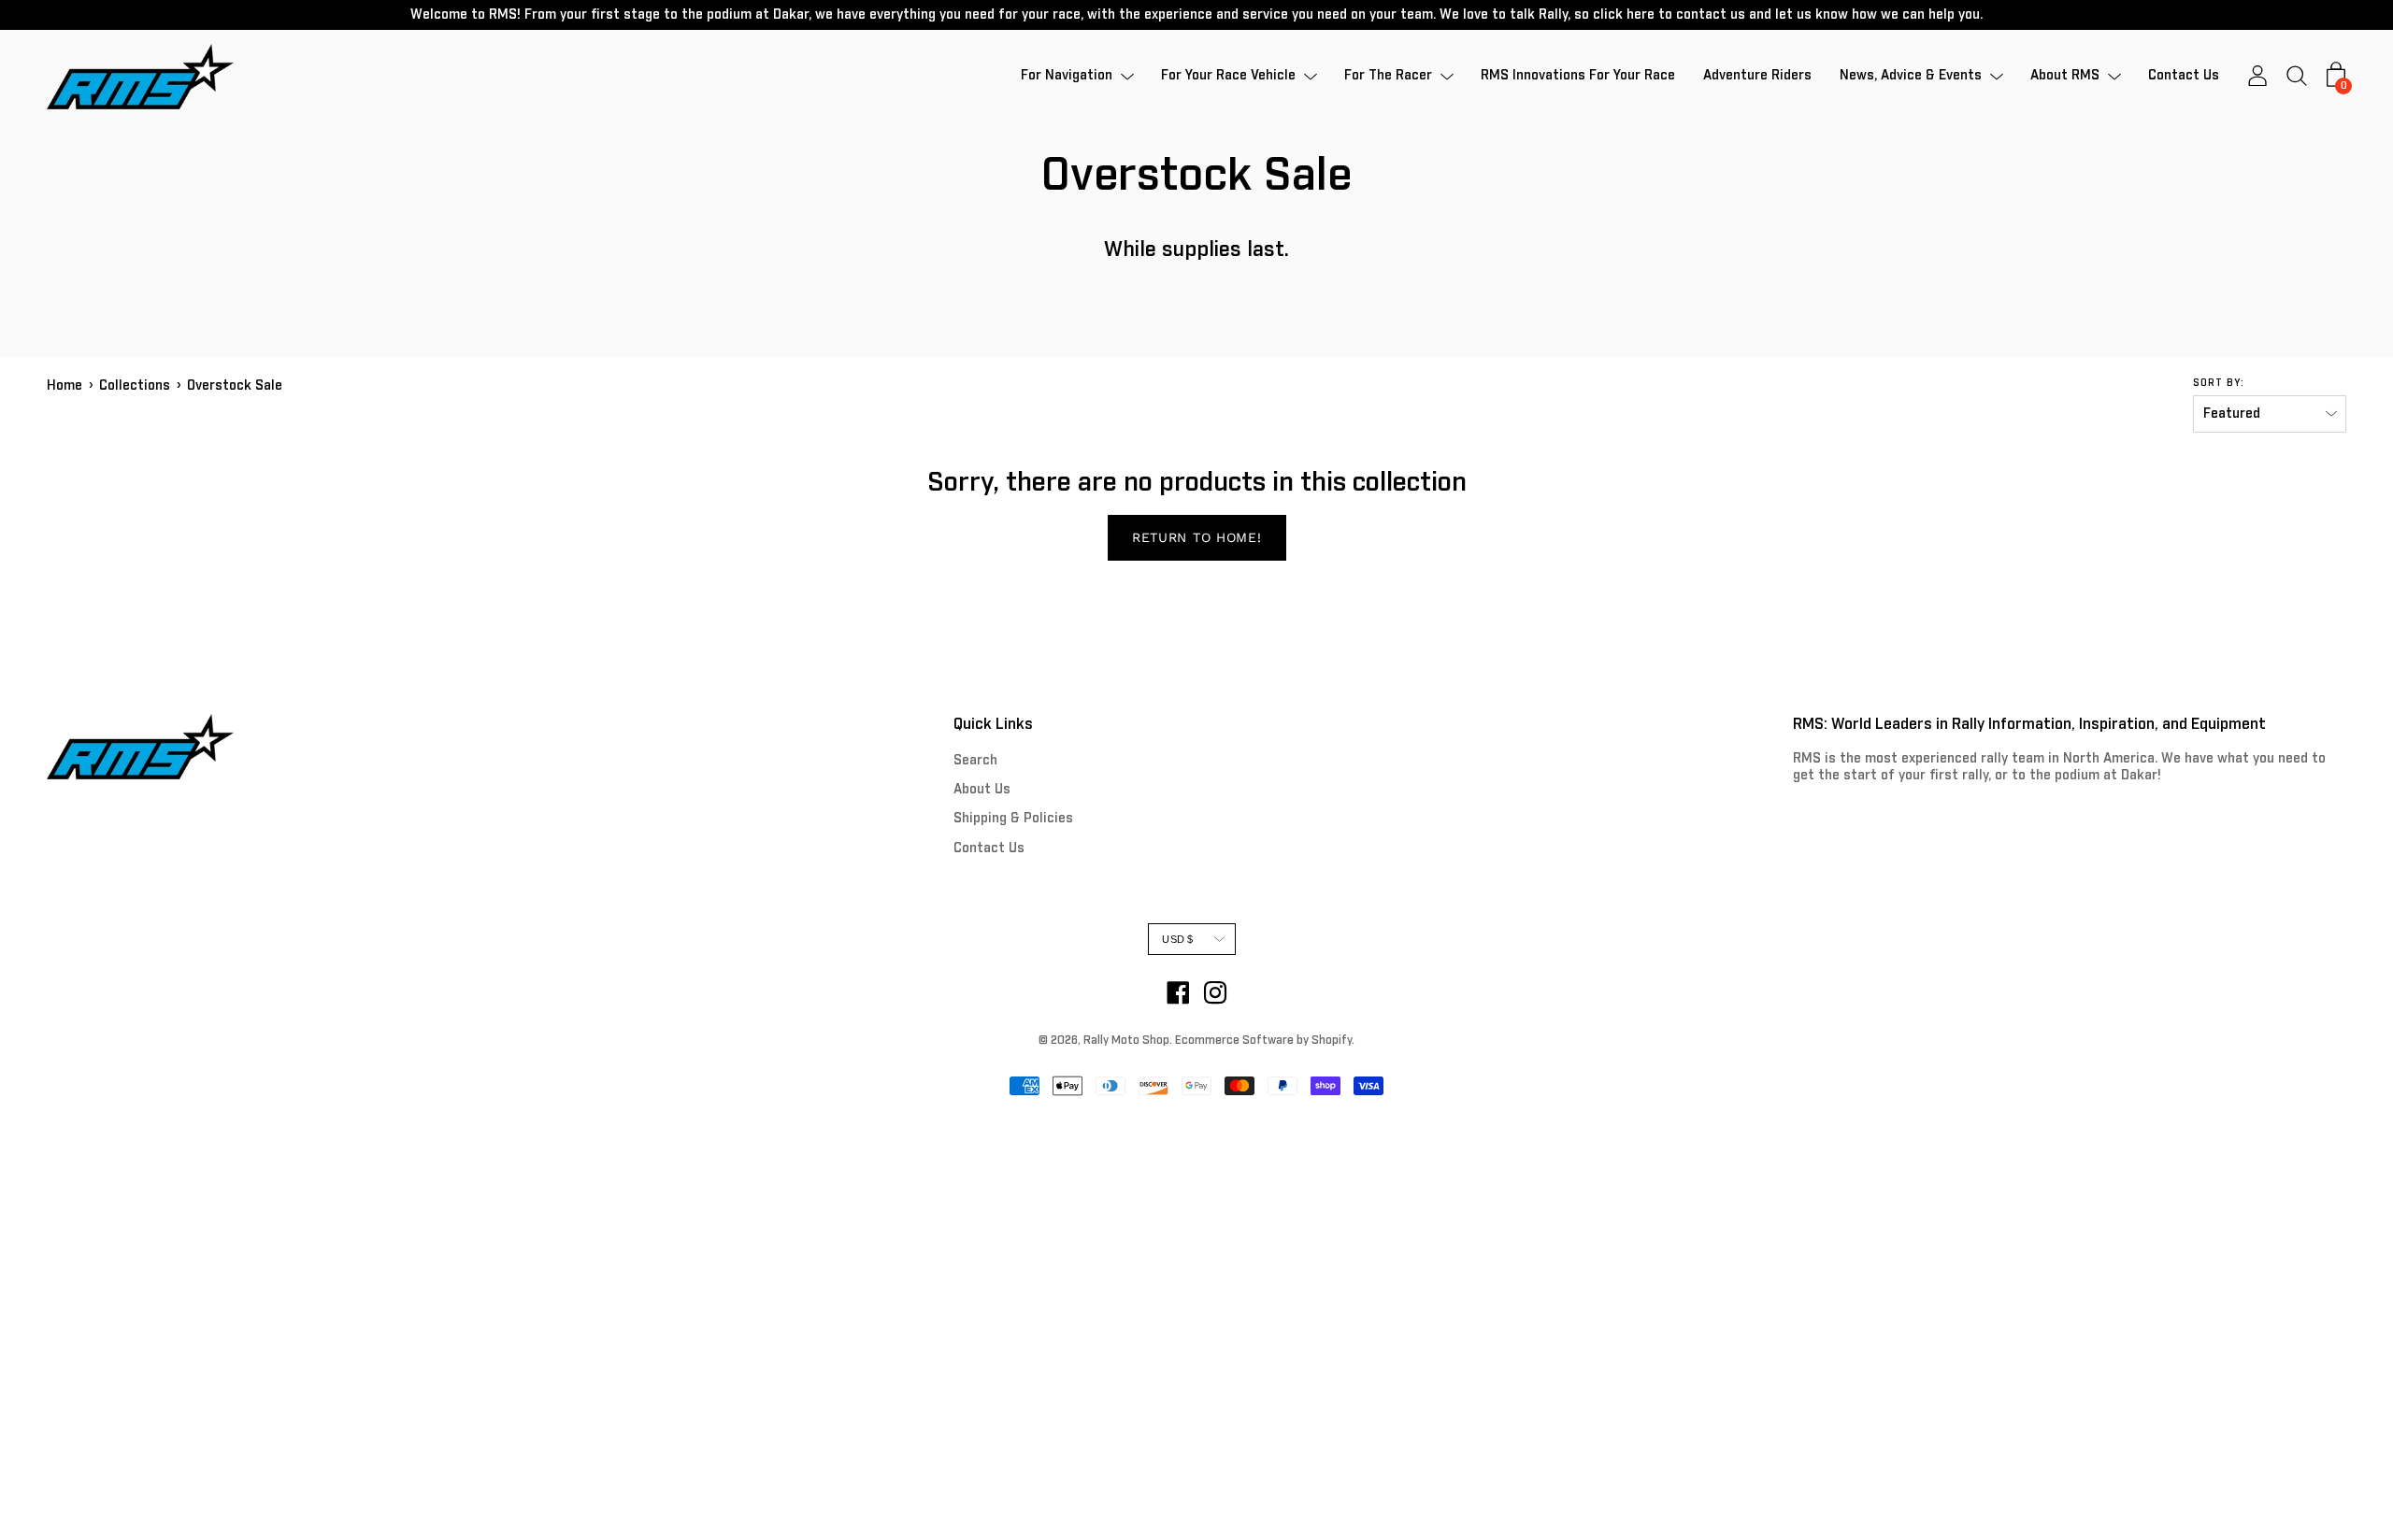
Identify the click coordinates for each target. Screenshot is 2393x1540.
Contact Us (2184, 77)
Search (975, 761)
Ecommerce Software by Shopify (1263, 1041)
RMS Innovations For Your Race (1578, 77)
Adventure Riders (1757, 77)
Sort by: (2219, 383)
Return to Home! (1197, 537)
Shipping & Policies (1013, 819)
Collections (135, 386)
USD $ (1177, 939)
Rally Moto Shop (1126, 1041)
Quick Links (993, 724)
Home (64, 386)
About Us (982, 790)
